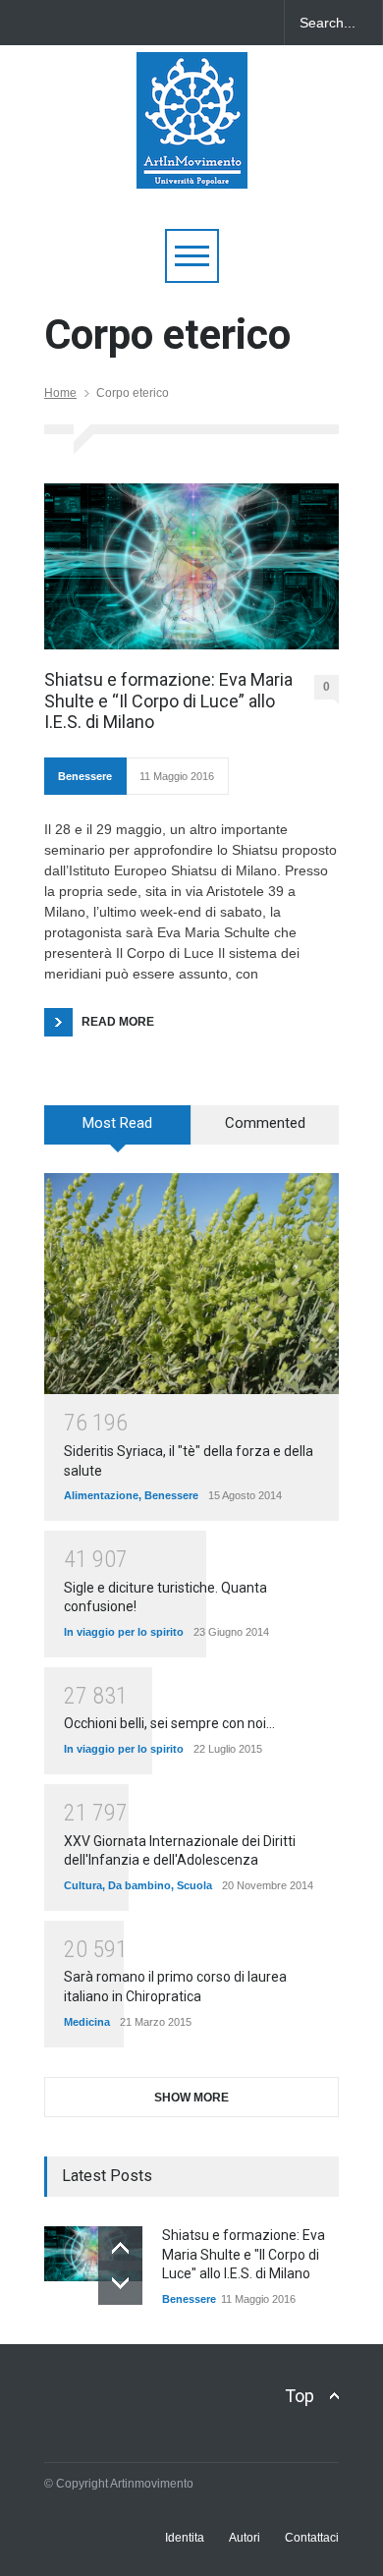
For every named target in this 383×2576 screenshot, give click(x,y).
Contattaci (312, 2538)
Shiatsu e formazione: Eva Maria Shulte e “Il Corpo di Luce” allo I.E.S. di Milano (168, 700)
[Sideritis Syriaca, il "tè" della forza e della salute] (191, 1284)
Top (300, 2396)
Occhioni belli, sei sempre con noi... (169, 1723)
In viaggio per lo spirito (124, 1632)
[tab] (118, 1132)
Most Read (117, 1123)
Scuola (194, 1885)
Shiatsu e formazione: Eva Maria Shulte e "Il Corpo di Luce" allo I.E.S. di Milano (244, 2254)
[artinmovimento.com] (192, 165)
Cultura (83, 1885)
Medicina (87, 2022)
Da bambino (139, 1885)
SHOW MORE (191, 2098)
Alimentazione (101, 1495)
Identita (185, 2538)
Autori (245, 2538)
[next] (120, 2283)
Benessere (85, 776)
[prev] (120, 2248)
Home (60, 393)
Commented (265, 1123)
